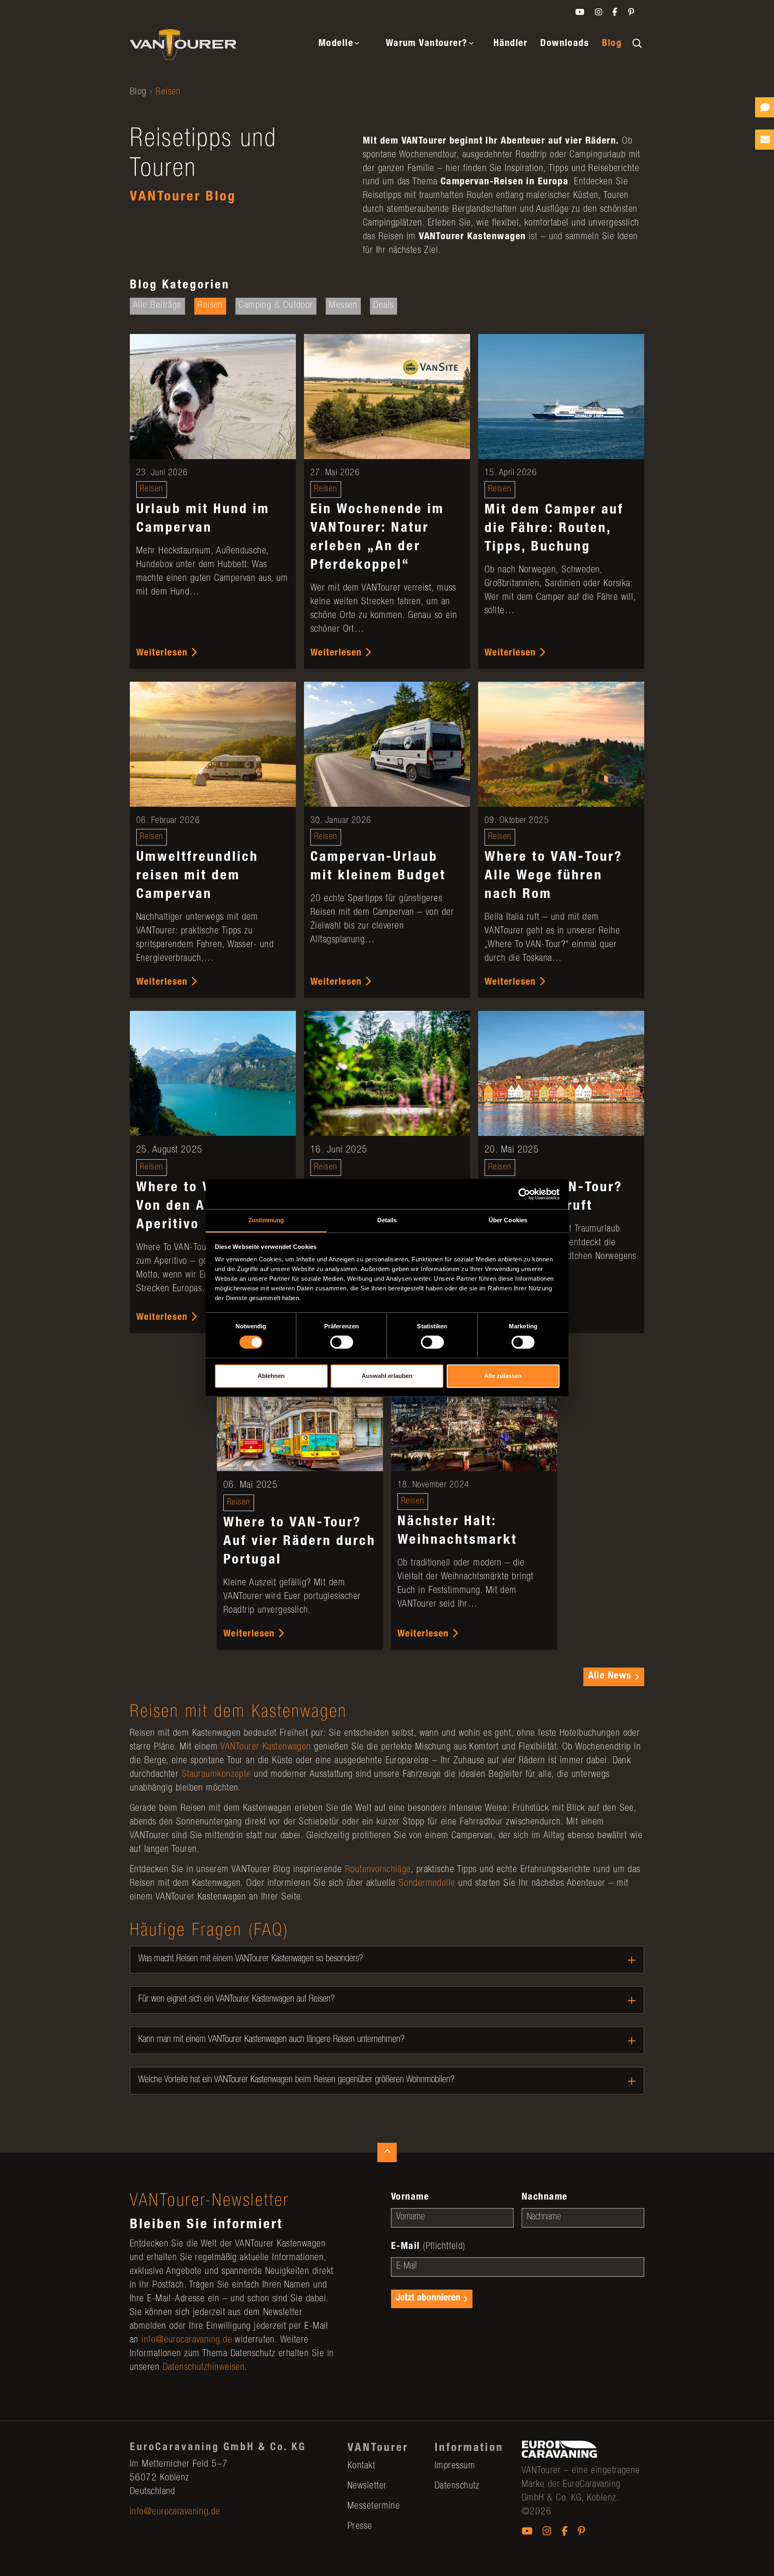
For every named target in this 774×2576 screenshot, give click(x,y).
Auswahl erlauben (387, 1376)
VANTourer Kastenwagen (266, 1747)
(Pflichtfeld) (428, 2247)
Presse (360, 2527)
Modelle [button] (336, 44)
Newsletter (367, 2486)
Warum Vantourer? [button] (427, 44)
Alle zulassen (503, 1376)
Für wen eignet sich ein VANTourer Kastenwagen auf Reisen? (236, 2000)
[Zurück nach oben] (387, 2152)
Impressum (455, 2466)
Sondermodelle (427, 1884)
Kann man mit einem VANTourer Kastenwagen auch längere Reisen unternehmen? (271, 2040)
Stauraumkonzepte (216, 1775)
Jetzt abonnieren (428, 2298)
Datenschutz (457, 2486)
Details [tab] (387, 1220)
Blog (612, 44)
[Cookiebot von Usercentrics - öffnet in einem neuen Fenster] (524, 1194)
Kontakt (361, 2466)
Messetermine (374, 2507)
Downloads (565, 44)
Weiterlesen (163, 653)
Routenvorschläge (378, 1870)
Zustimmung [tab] (266, 1220)
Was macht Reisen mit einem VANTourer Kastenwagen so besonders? (251, 1959)
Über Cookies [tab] (508, 1220)
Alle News (610, 1676)
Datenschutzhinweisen (204, 2368)
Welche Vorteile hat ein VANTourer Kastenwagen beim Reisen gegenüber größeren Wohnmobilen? (296, 2080)
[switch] (342, 1342)
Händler (510, 44)
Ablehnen (271, 1376)
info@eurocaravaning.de (187, 2340)
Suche (636, 42)
